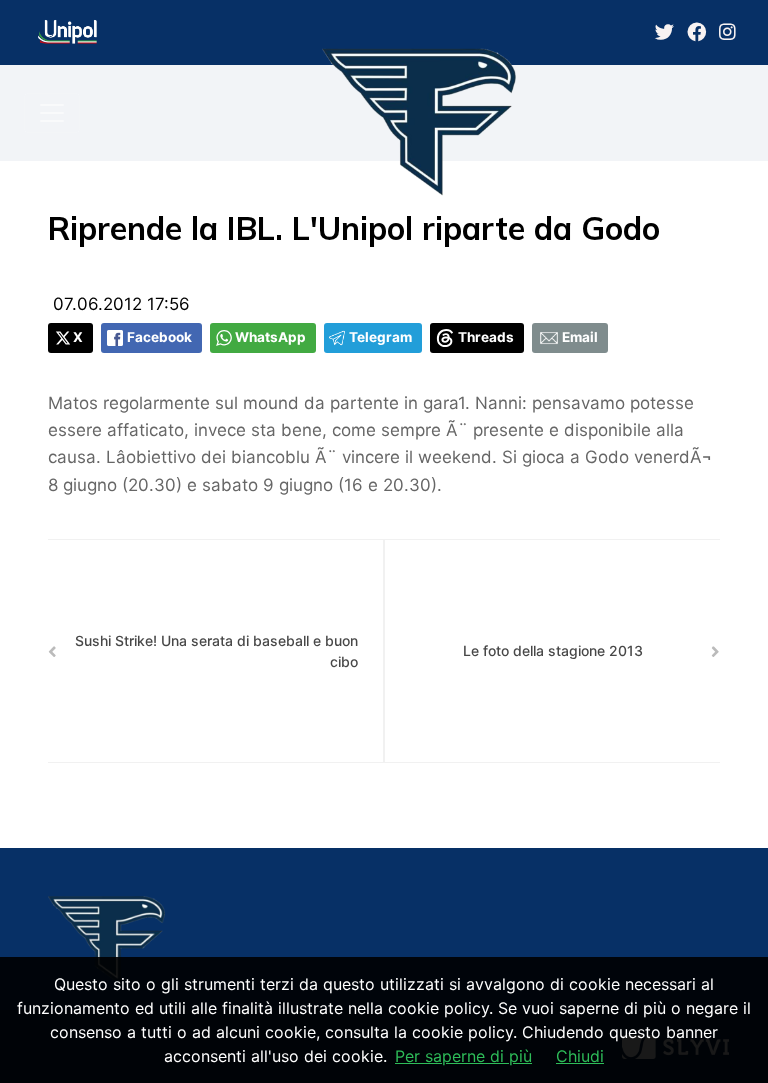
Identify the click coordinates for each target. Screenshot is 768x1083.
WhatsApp (270, 337)
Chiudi (580, 1056)
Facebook (159, 337)
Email (580, 337)
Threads (486, 337)
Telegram (380, 337)
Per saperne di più (463, 1056)
